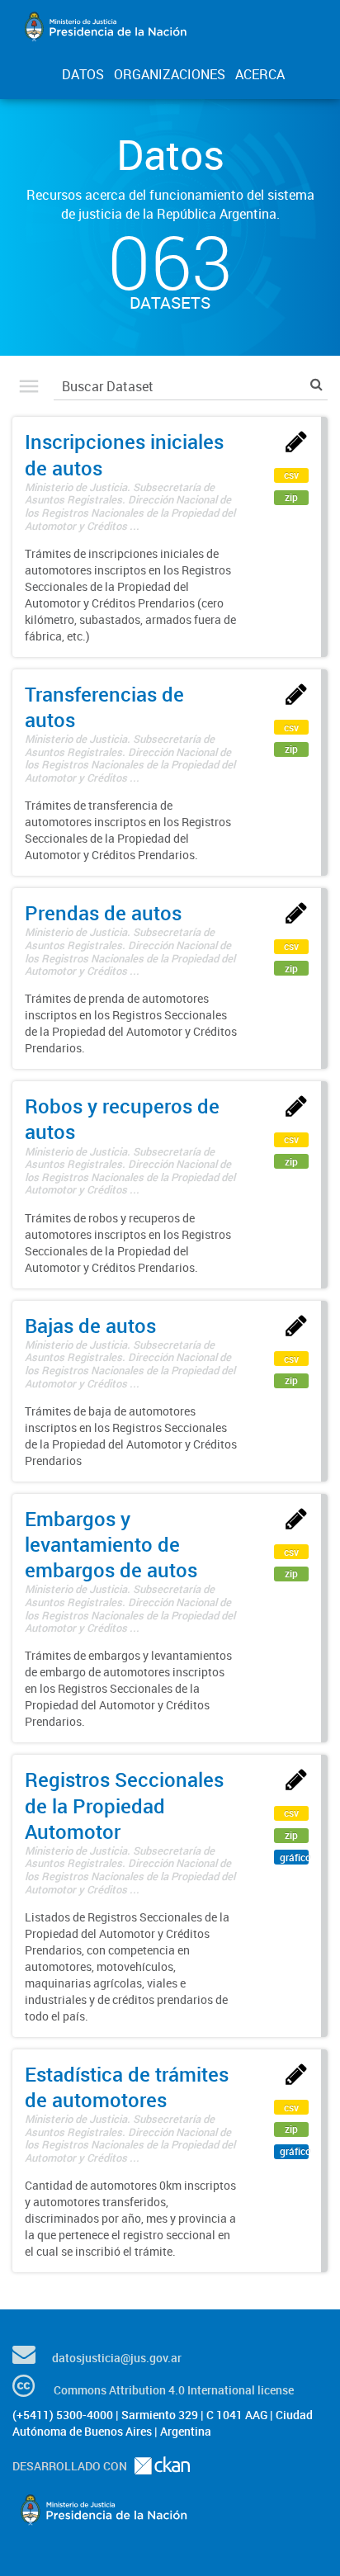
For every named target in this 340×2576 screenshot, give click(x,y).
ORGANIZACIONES (170, 74)
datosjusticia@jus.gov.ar (117, 2358)
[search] (316, 384)
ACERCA (260, 74)
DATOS (83, 74)
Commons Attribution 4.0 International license (174, 2390)
